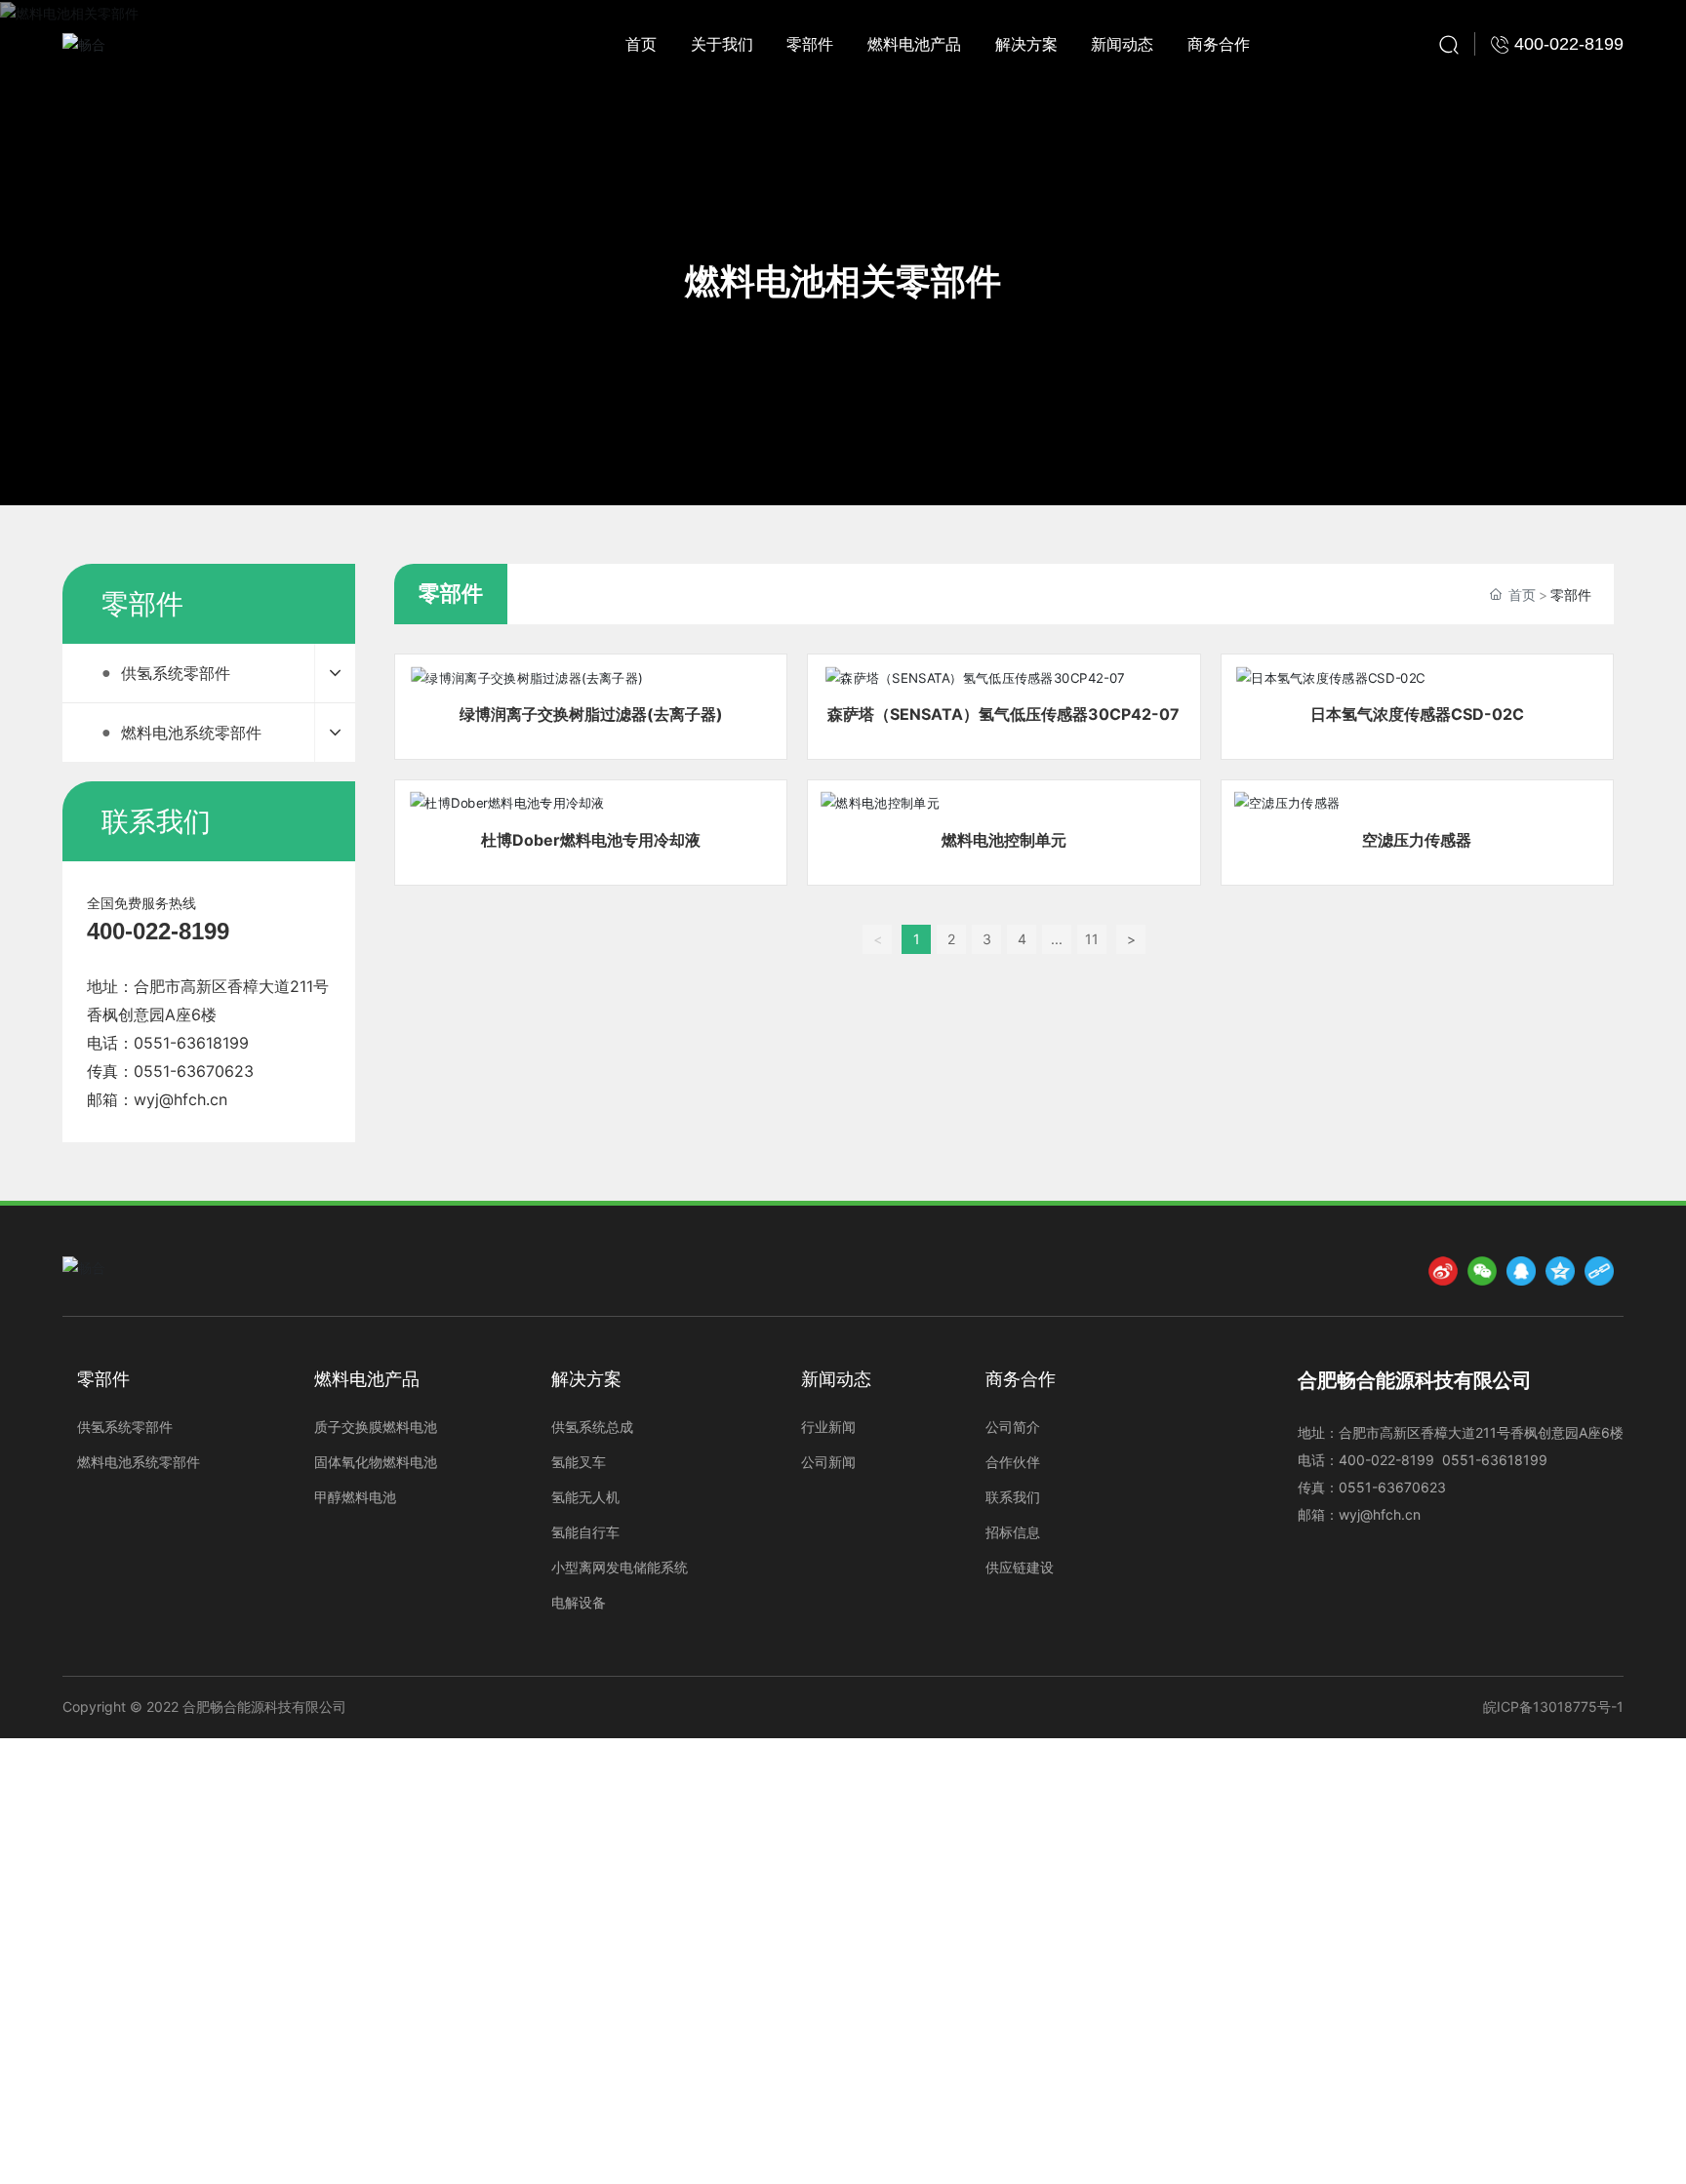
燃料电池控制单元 (1004, 840)
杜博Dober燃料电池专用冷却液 (591, 840)
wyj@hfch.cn (181, 1099)
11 (1092, 939)
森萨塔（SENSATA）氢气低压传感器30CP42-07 (1004, 714)
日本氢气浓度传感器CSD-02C (1417, 714)
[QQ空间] (1560, 1271)
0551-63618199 (191, 1043)
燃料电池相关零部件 (843, 281)
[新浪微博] (1443, 1271)
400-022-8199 (158, 931)
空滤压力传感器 (1417, 840)
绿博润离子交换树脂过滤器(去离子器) (591, 714)
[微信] (1482, 1271)
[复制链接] (1599, 1271)
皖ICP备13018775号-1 (1553, 1707)
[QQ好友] (1521, 1271)
